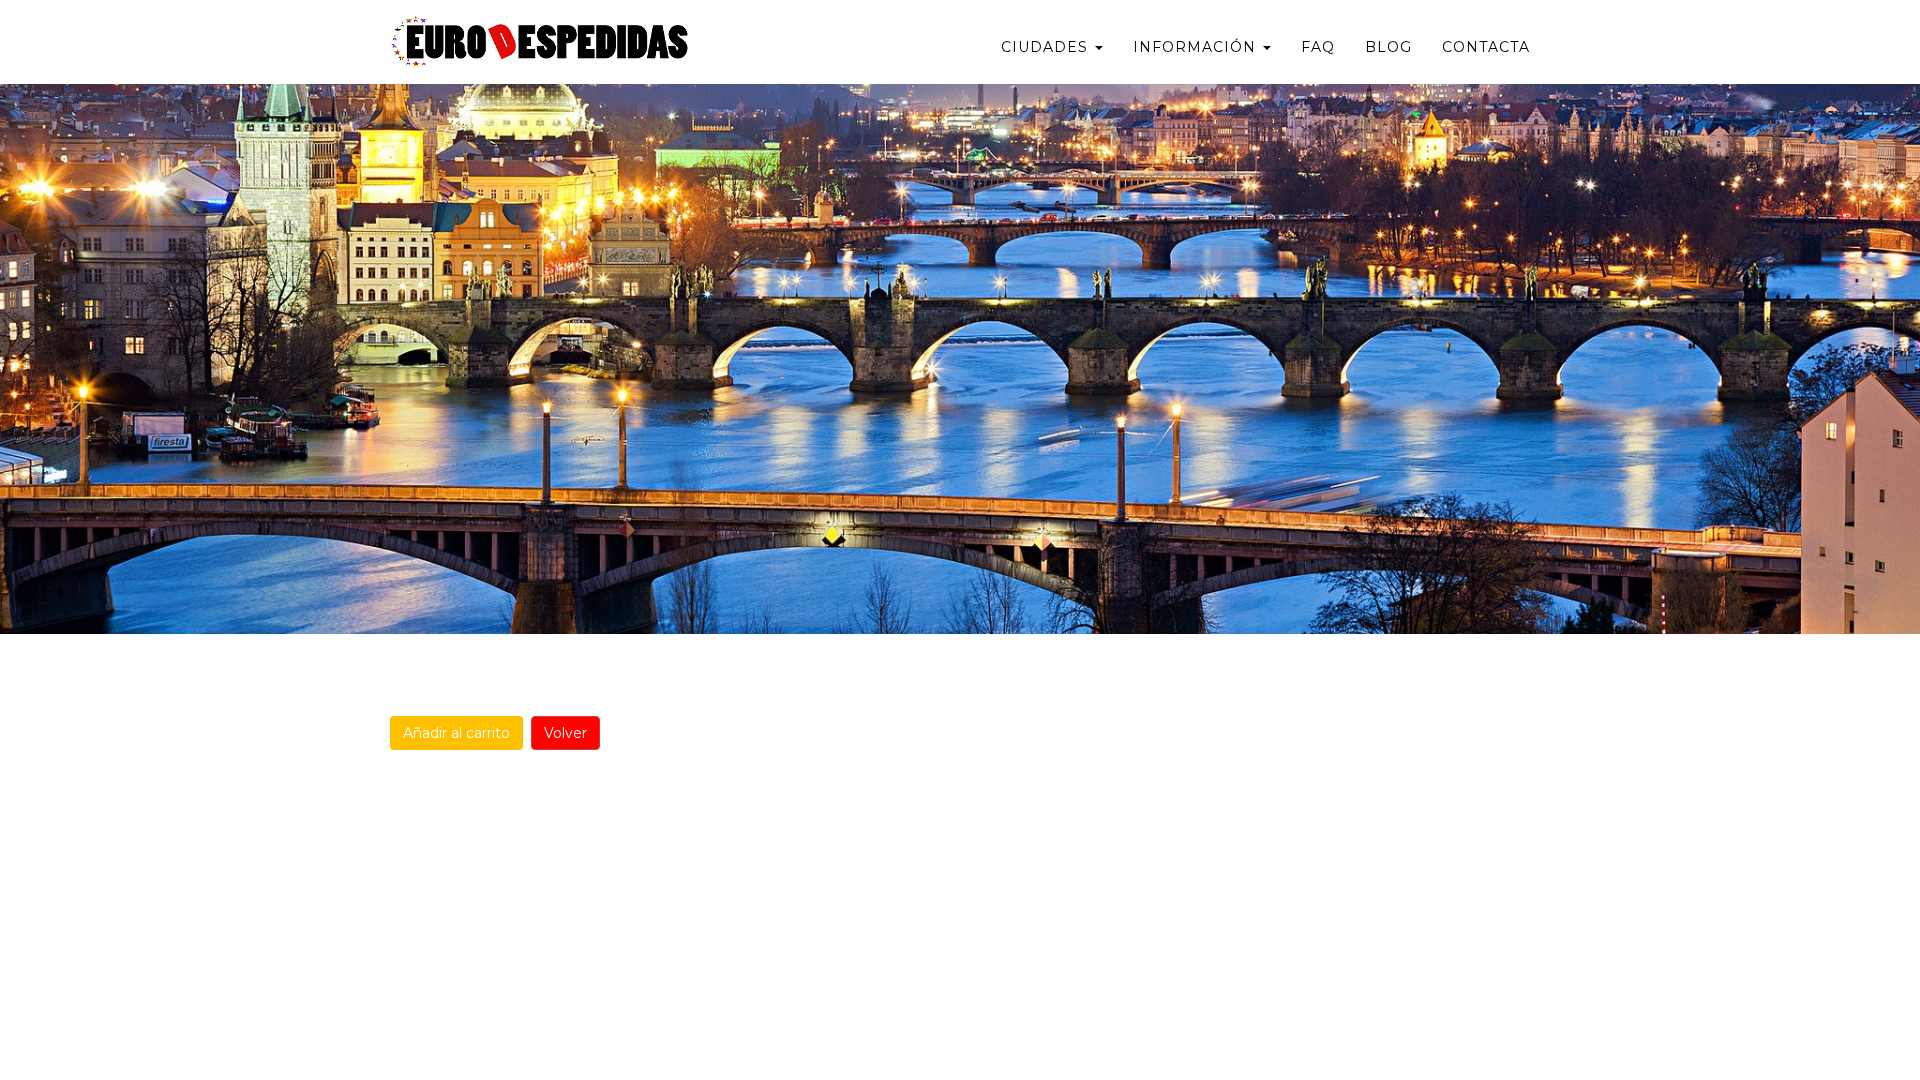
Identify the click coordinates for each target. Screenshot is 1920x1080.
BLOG (1388, 47)
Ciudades (1047, 47)
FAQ (1318, 47)
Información (1197, 47)
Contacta (1486, 47)
